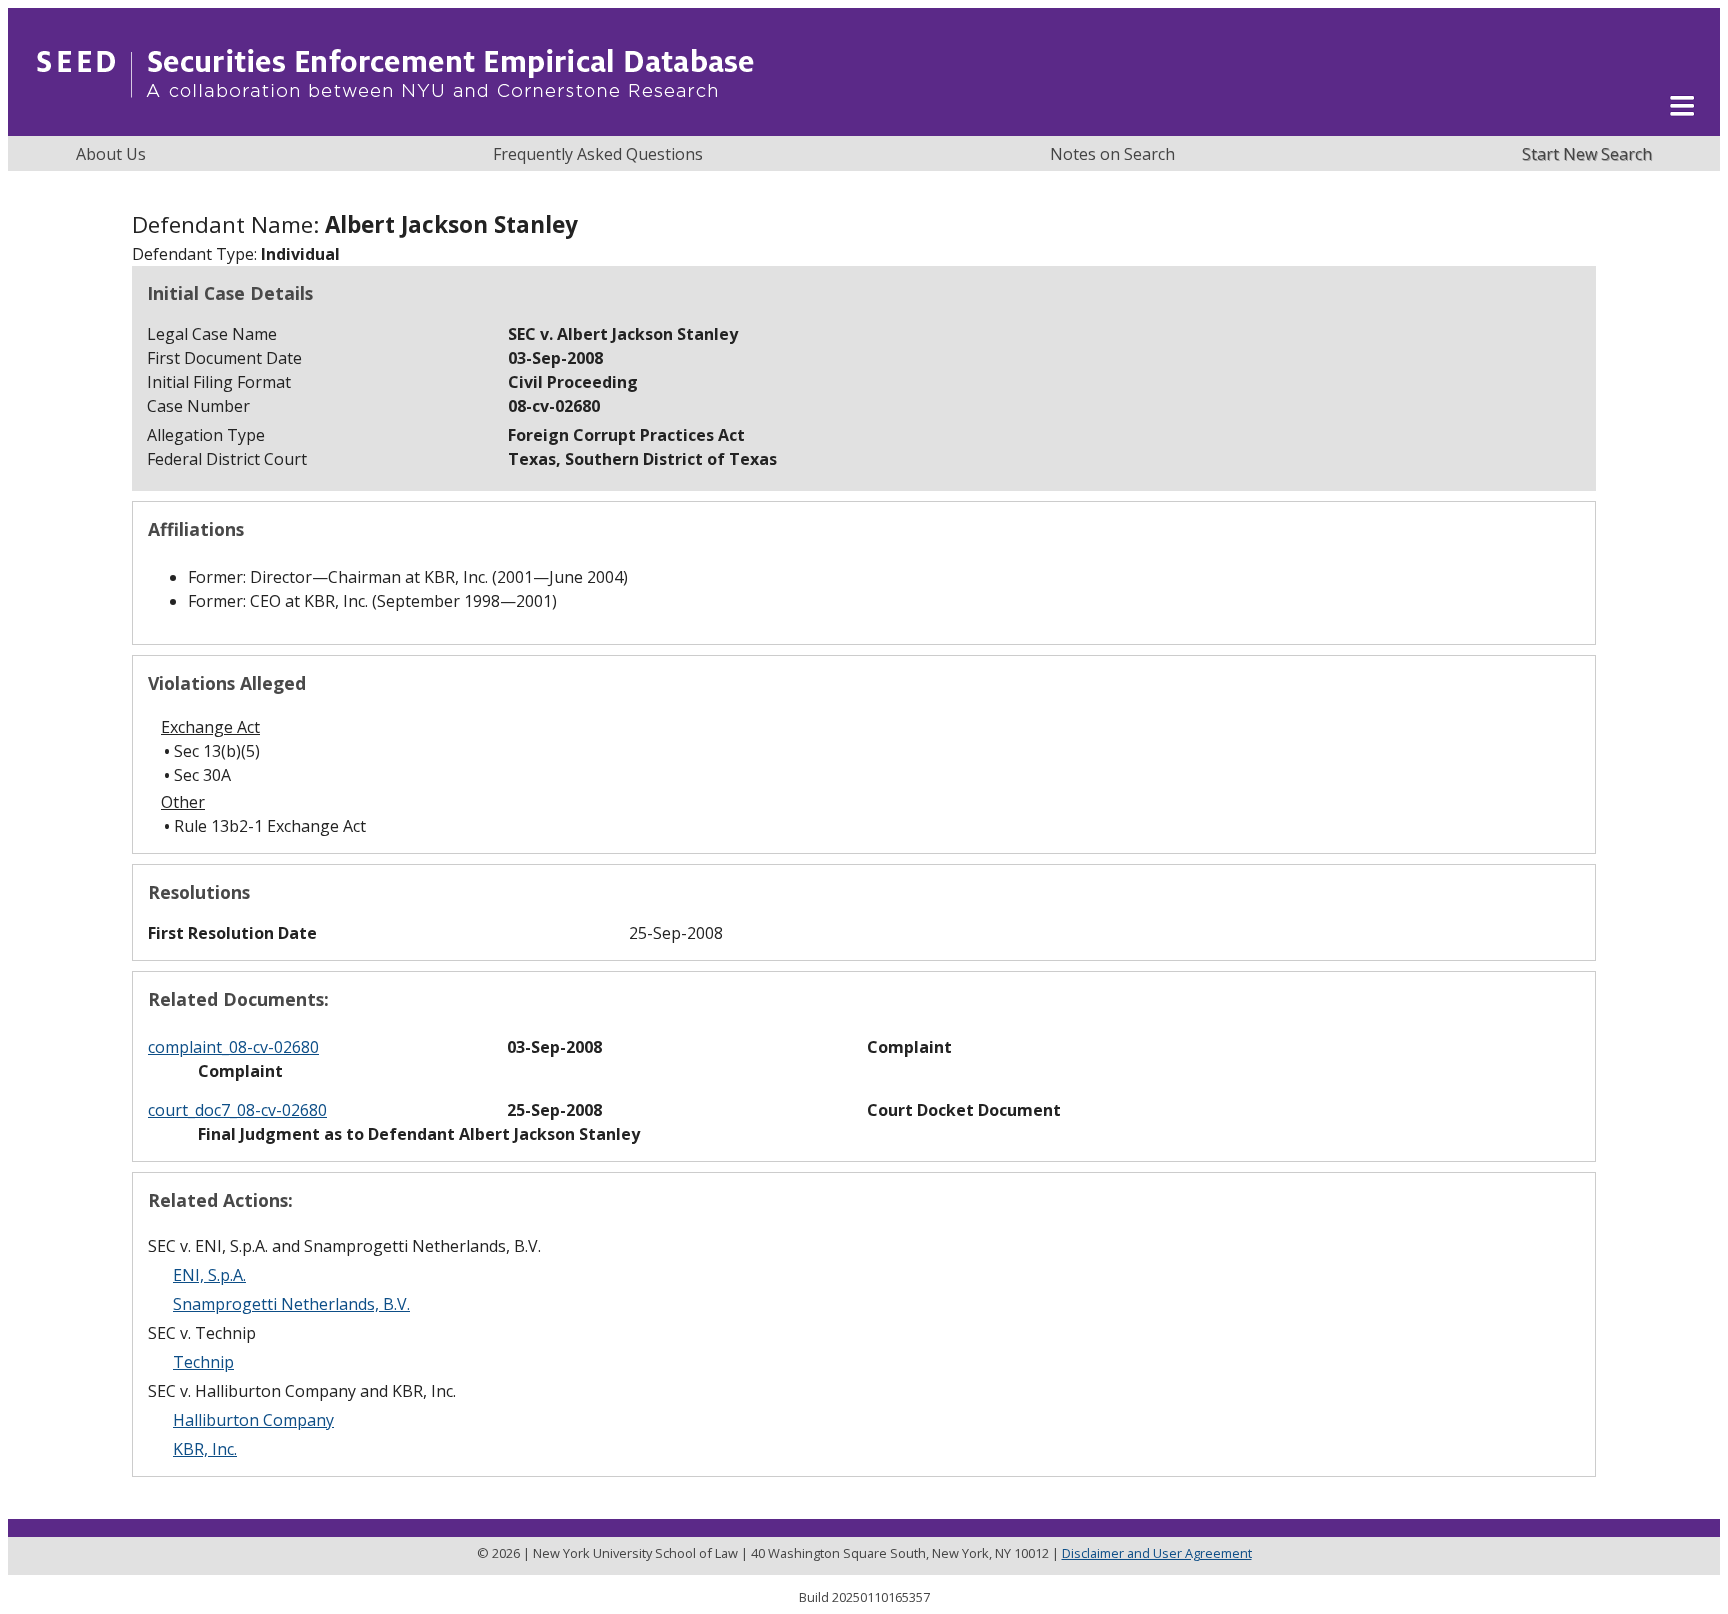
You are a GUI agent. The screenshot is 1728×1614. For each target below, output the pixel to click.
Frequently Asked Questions (598, 154)
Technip (203, 1362)
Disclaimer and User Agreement (1157, 1553)
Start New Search (1587, 154)
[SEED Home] (395, 125)
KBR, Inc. (205, 1449)
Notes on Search (1112, 154)
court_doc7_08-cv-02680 (237, 1110)
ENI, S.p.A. (209, 1275)
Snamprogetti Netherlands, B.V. (291, 1304)
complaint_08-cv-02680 (233, 1047)
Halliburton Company (253, 1420)
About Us (111, 154)
